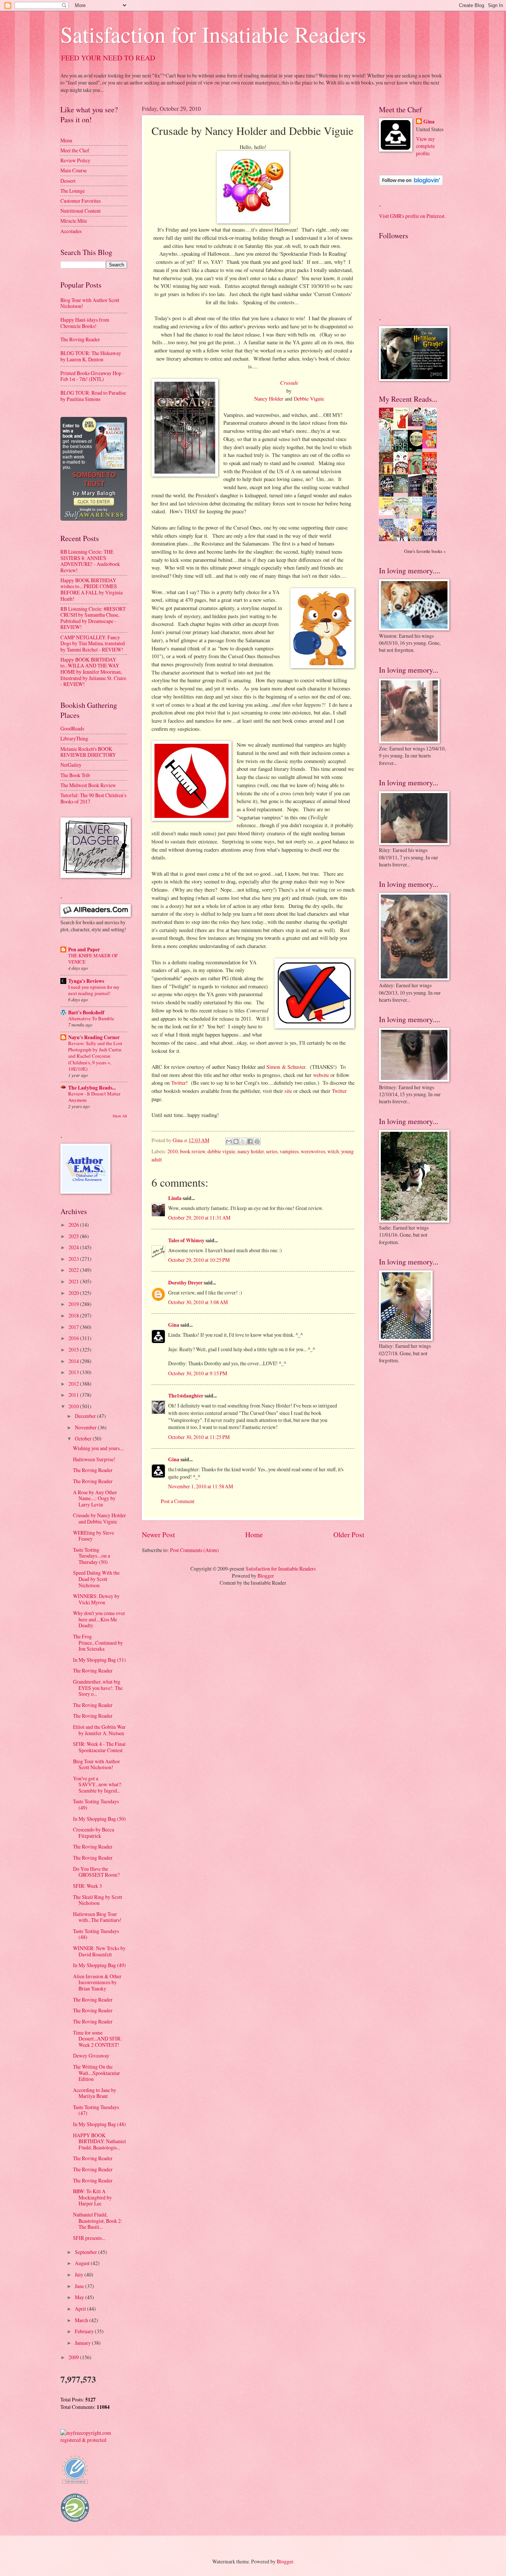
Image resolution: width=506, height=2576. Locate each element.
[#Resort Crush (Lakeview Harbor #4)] (417, 424)
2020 (74, 1293)
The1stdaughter (186, 1396)
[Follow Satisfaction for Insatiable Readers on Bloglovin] (411, 184)
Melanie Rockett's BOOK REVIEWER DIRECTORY (88, 752)
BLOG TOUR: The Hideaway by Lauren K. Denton (91, 356)
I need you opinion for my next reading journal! (94, 990)
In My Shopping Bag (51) (99, 1660)
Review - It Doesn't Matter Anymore (94, 1097)
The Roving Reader (80, 339)
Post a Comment (178, 1501)
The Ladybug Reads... (92, 1088)
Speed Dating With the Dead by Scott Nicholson (96, 1579)
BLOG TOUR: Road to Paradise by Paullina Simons (93, 396)
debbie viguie (221, 1151)
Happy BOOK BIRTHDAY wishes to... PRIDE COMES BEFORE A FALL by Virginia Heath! (91, 589)
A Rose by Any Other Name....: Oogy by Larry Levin (95, 1498)
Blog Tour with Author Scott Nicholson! (90, 303)
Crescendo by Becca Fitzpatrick (94, 1833)
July (80, 2275)
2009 (74, 2357)
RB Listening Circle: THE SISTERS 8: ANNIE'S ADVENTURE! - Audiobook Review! (90, 561)
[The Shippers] (432, 446)
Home (254, 1534)
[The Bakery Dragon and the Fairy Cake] (388, 540)
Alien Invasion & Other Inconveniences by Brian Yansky (97, 1982)
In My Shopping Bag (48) (99, 2124)
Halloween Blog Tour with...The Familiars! (97, 1917)
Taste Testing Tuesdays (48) (96, 1934)
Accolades (71, 231)
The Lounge (73, 191)
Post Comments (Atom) (194, 1550)
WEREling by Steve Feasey (94, 1536)
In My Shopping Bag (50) (99, 1819)
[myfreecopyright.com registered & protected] (94, 2440)
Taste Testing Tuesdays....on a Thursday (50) (91, 1556)
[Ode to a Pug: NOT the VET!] (388, 513)
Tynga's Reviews (86, 981)
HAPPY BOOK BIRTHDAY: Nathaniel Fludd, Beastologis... (99, 2141)
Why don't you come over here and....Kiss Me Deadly (99, 1619)
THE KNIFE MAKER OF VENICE (93, 959)
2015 (74, 1350)
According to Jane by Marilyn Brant (95, 2093)
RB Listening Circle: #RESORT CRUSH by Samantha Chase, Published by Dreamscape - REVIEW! (93, 618)
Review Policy (75, 160)
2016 (74, 1338)
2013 (74, 1372)
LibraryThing (74, 738)
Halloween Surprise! (94, 1459)
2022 (74, 1270)
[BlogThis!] (236, 1141)
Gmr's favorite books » (425, 551)
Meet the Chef (75, 150)
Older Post (349, 1534)
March (82, 2320)
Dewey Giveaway (91, 2056)
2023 (74, 1259)
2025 (74, 1236)
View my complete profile (425, 146)
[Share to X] (243, 1141)
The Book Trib (75, 775)
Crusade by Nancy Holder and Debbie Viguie (99, 1518)
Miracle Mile (74, 221)
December (86, 1416)
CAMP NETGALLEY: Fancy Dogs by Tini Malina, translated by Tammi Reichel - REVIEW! (93, 643)
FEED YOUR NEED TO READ (108, 58)
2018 (74, 1315)
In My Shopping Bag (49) (99, 1965)
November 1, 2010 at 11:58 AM (201, 1486)
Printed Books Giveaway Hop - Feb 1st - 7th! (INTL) (92, 376)
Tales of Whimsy (186, 1240)
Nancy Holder (269, 399)
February (85, 2331)
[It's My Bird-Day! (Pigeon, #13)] (417, 513)
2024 (74, 1247)
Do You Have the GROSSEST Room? (96, 1872)
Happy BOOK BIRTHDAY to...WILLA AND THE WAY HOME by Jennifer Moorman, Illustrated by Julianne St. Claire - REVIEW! (93, 672)
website (321, 1075)
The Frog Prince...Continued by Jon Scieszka (98, 1642)
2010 (173, 1151)
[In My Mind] (403, 473)
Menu (66, 140)
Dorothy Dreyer (185, 1283)
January (83, 2343)
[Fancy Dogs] (403, 428)
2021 (74, 1281)
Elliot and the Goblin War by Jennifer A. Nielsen (99, 1730)
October (84, 1438)
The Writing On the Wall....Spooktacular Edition (96, 2073)
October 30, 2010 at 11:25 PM (199, 1437)
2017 (74, 1327)
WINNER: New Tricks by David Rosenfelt (99, 1951)
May (80, 2297)
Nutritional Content (81, 211)
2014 (74, 1361)
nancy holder (251, 1151)
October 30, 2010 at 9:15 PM (198, 1373)
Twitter (179, 1083)
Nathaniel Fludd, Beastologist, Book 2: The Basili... (98, 2221)
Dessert (68, 181)
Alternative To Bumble (91, 1018)
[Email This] (229, 1141)
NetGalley (71, 765)
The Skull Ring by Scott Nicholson (98, 1900)
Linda (175, 1198)
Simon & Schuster (286, 1067)
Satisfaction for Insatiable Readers (213, 34)
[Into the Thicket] (403, 491)
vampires (289, 1151)
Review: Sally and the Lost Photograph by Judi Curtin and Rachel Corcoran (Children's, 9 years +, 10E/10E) (95, 1056)
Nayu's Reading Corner (94, 1037)
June (80, 2286)
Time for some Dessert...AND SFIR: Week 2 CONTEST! (97, 2039)
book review (193, 1151)
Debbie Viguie (309, 399)
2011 (74, 1395)
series (272, 1151)
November (86, 1427)
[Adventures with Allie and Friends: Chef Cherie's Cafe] (403, 518)
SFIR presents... (89, 2238)
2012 (74, 1384)
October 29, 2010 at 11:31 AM (199, 1218)
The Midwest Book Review (88, 785)
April (81, 2309)
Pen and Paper (84, 949)
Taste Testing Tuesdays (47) (96, 2110)
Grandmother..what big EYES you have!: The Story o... (98, 1688)
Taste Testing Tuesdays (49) (96, 1804)
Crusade (289, 382)
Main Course (74, 170)
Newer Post (158, 1534)
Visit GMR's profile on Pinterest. (412, 216)
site (288, 1091)
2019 (74, 1304)
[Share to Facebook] (250, 1141)
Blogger (266, 1576)
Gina (174, 1325)
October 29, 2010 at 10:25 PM (199, 1260)
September (86, 2252)
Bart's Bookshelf (86, 1012)
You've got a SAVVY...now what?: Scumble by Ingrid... (98, 1784)
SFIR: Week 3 (87, 1886)
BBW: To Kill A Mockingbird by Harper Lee (92, 2197)
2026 (74, 1225)
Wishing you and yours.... (99, 1448)
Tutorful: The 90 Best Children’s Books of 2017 (93, 798)
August (83, 2263)
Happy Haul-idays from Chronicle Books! (85, 323)
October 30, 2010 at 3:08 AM (198, 1302)
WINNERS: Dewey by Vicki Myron (96, 1599)
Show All (120, 1116)
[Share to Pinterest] (257, 1141)
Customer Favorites (81, 201)
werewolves (313, 1151)
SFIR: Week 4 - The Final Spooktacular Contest (99, 1747)
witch (333, 1151)
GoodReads (72, 728)
